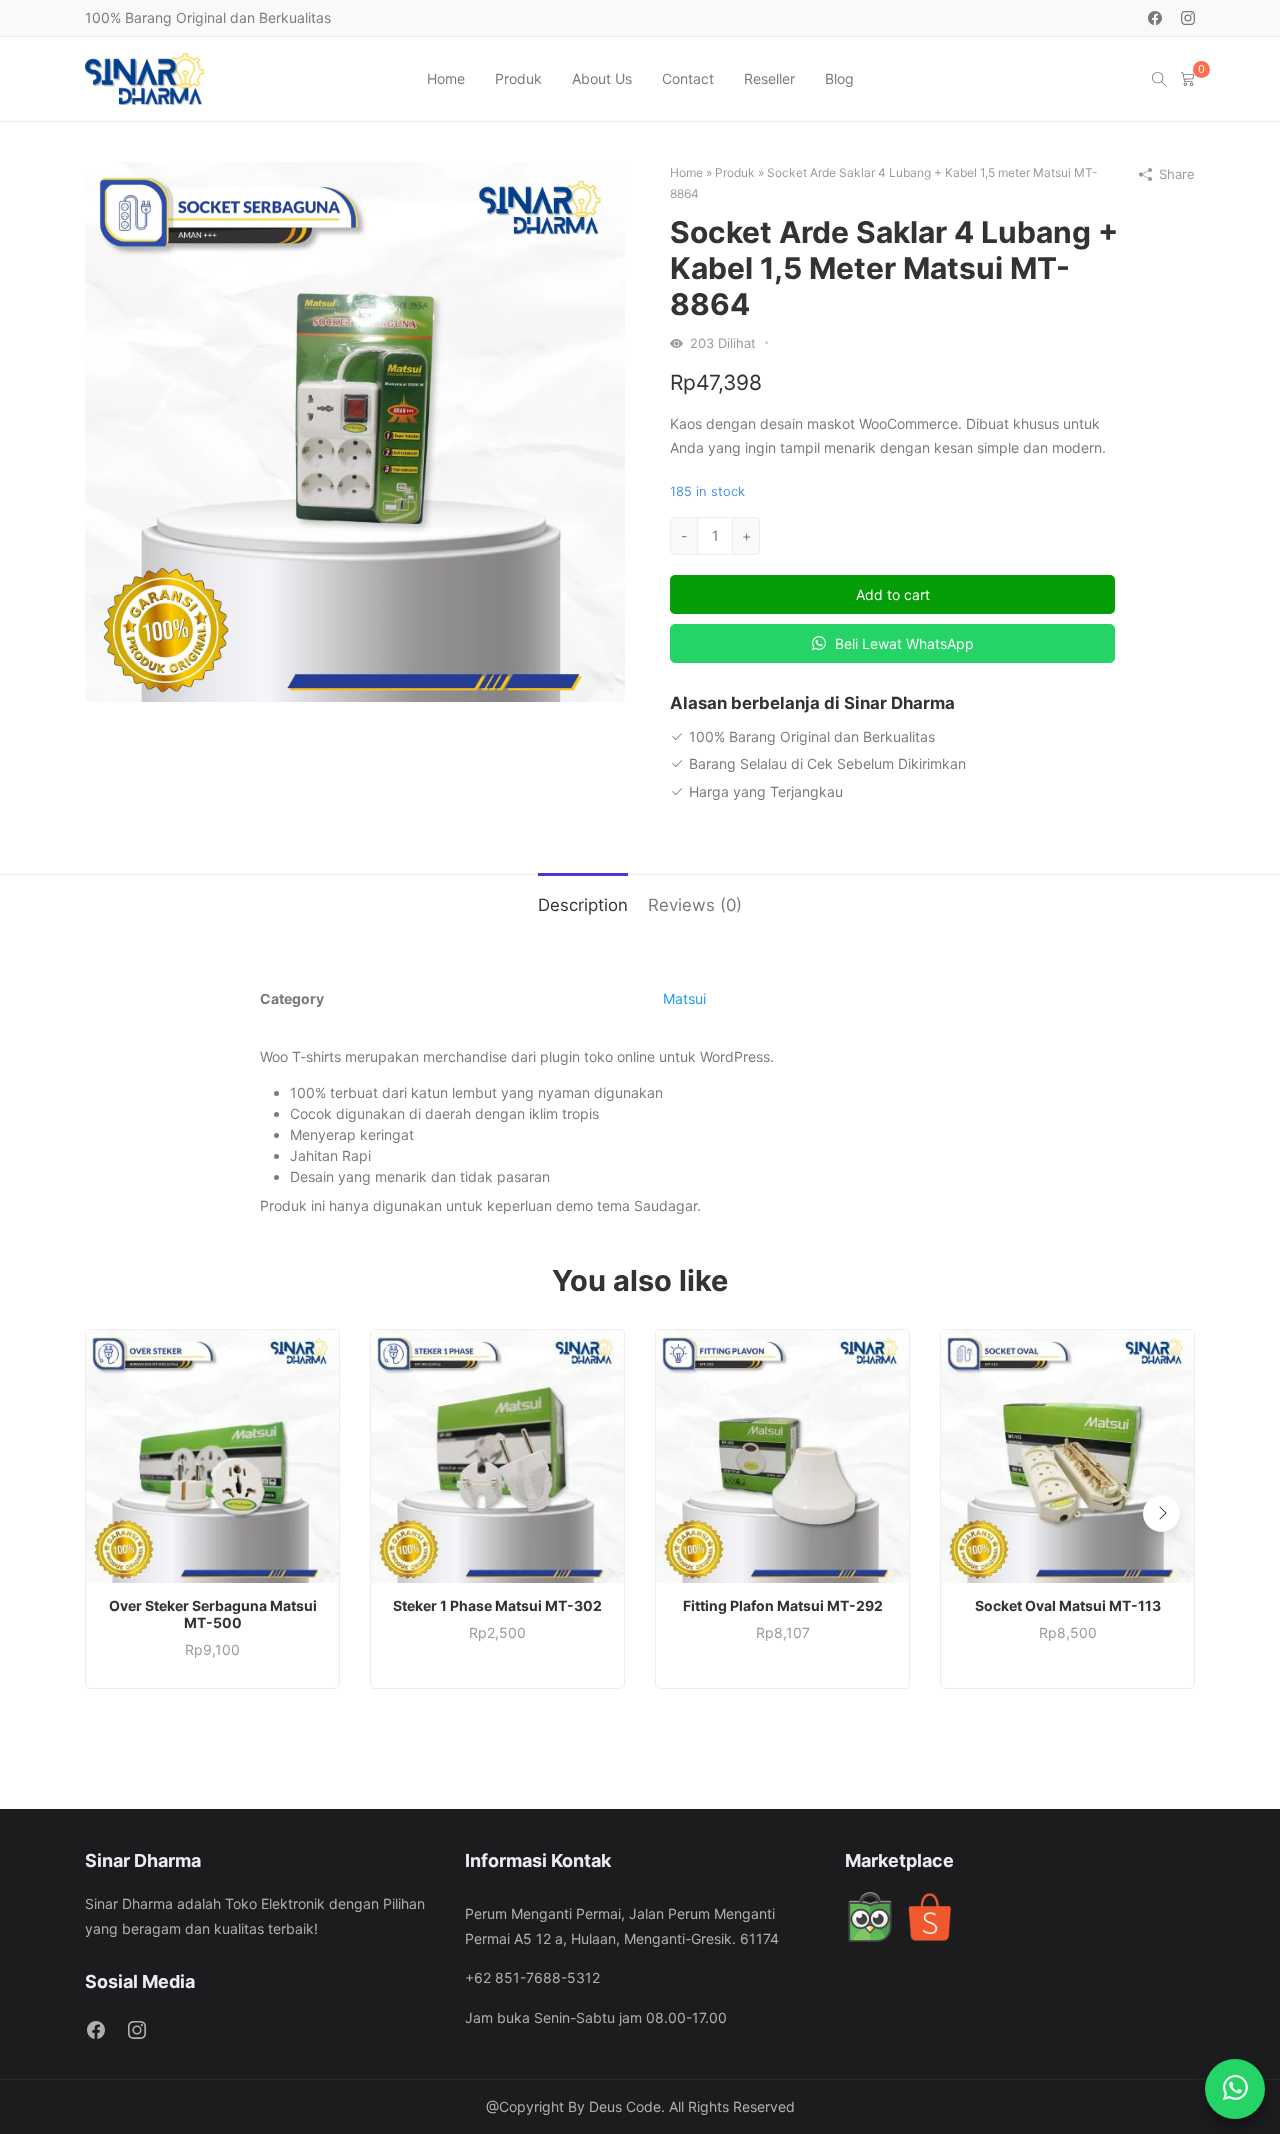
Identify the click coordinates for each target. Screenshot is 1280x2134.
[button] (1161, 1513)
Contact (688, 78)
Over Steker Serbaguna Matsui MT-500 (213, 1614)
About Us (602, 78)
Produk (518, 78)
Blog (839, 78)
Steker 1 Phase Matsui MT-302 (497, 1605)
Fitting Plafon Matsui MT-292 (783, 1605)
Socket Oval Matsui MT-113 (1068, 1605)
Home (446, 78)
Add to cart (893, 594)
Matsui (684, 998)
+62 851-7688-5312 (532, 1977)
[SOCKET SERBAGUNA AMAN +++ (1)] (355, 430)
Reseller (769, 78)
